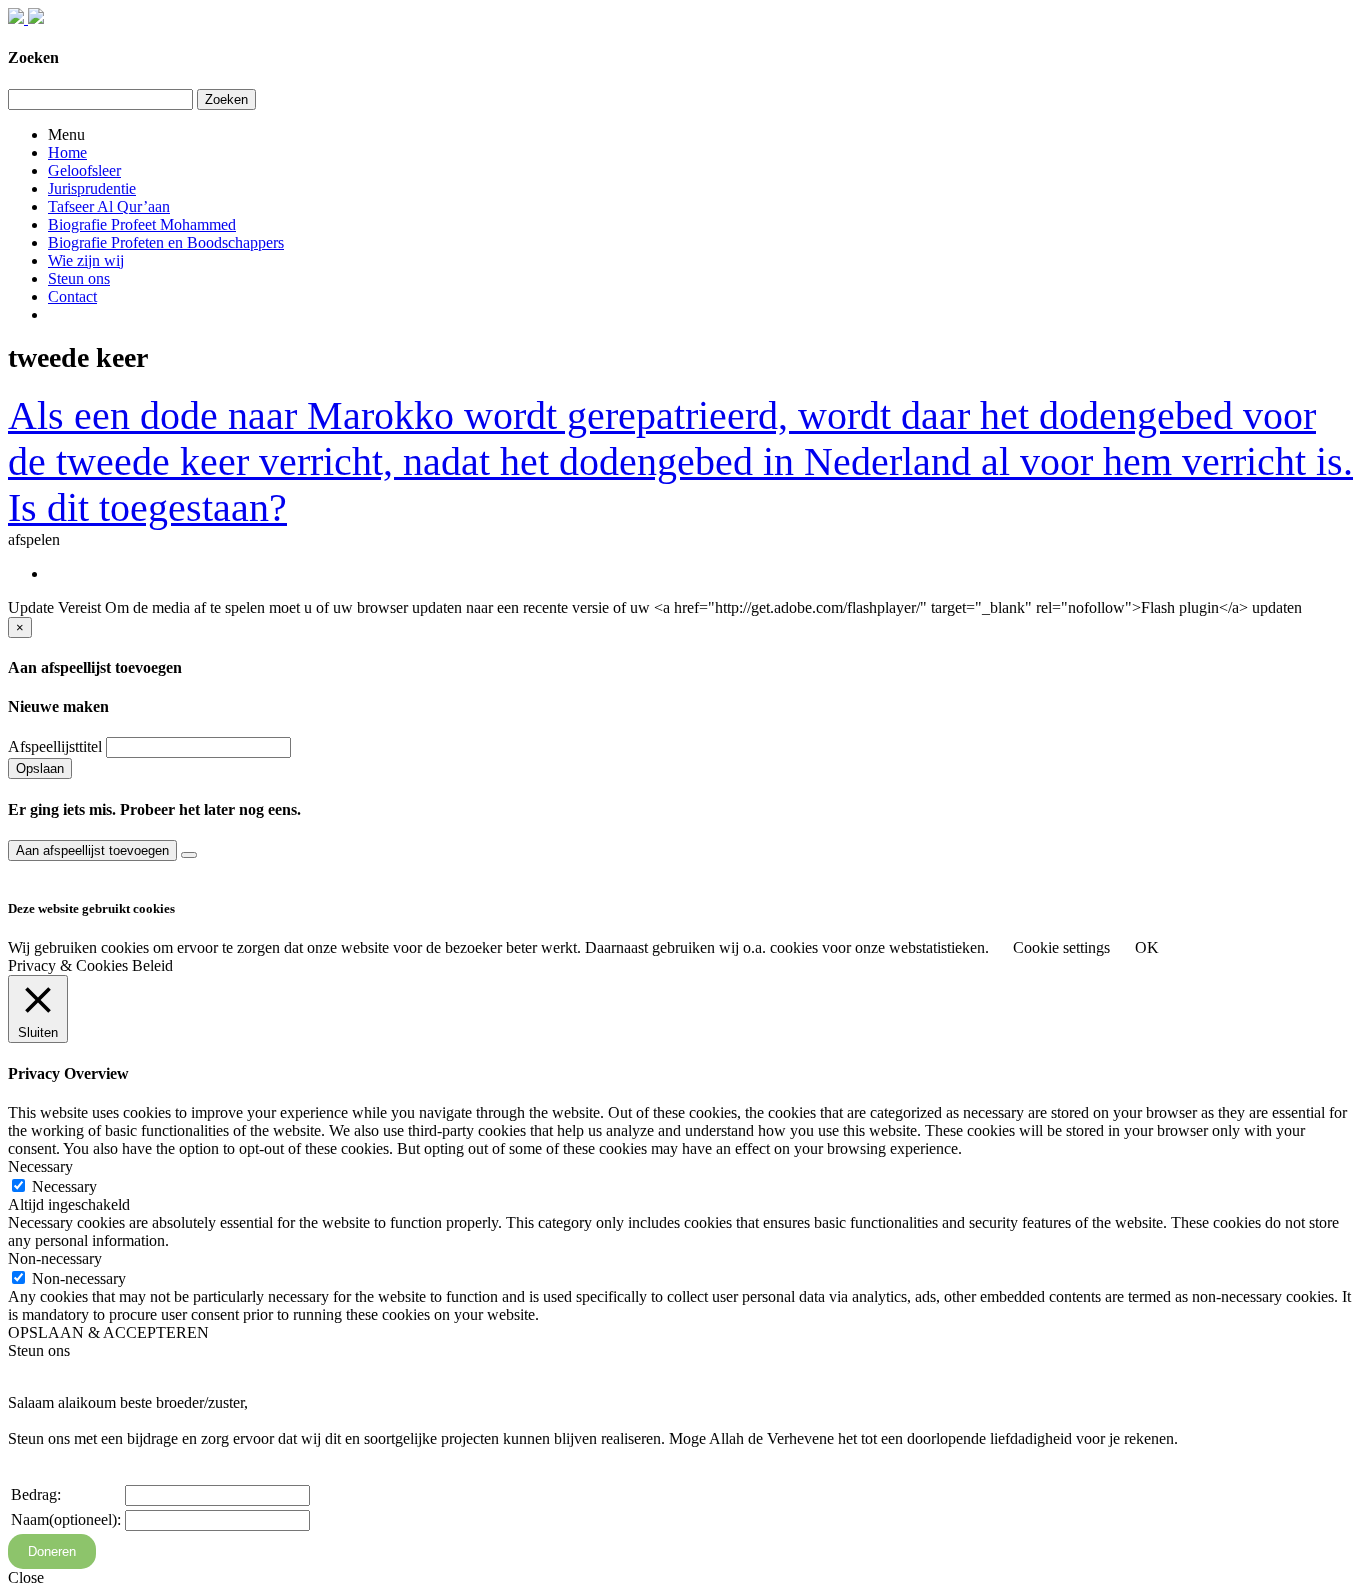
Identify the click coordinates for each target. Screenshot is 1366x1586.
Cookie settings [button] (1061, 947)
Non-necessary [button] (55, 1258)
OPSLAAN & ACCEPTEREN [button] (108, 1332)
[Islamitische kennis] (26, 18)
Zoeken (226, 99)
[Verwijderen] (189, 855)
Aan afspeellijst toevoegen (92, 850)
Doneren (52, 1551)
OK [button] (1147, 947)
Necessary (64, 1186)
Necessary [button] (40, 1166)
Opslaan (40, 768)
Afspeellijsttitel (55, 746)
